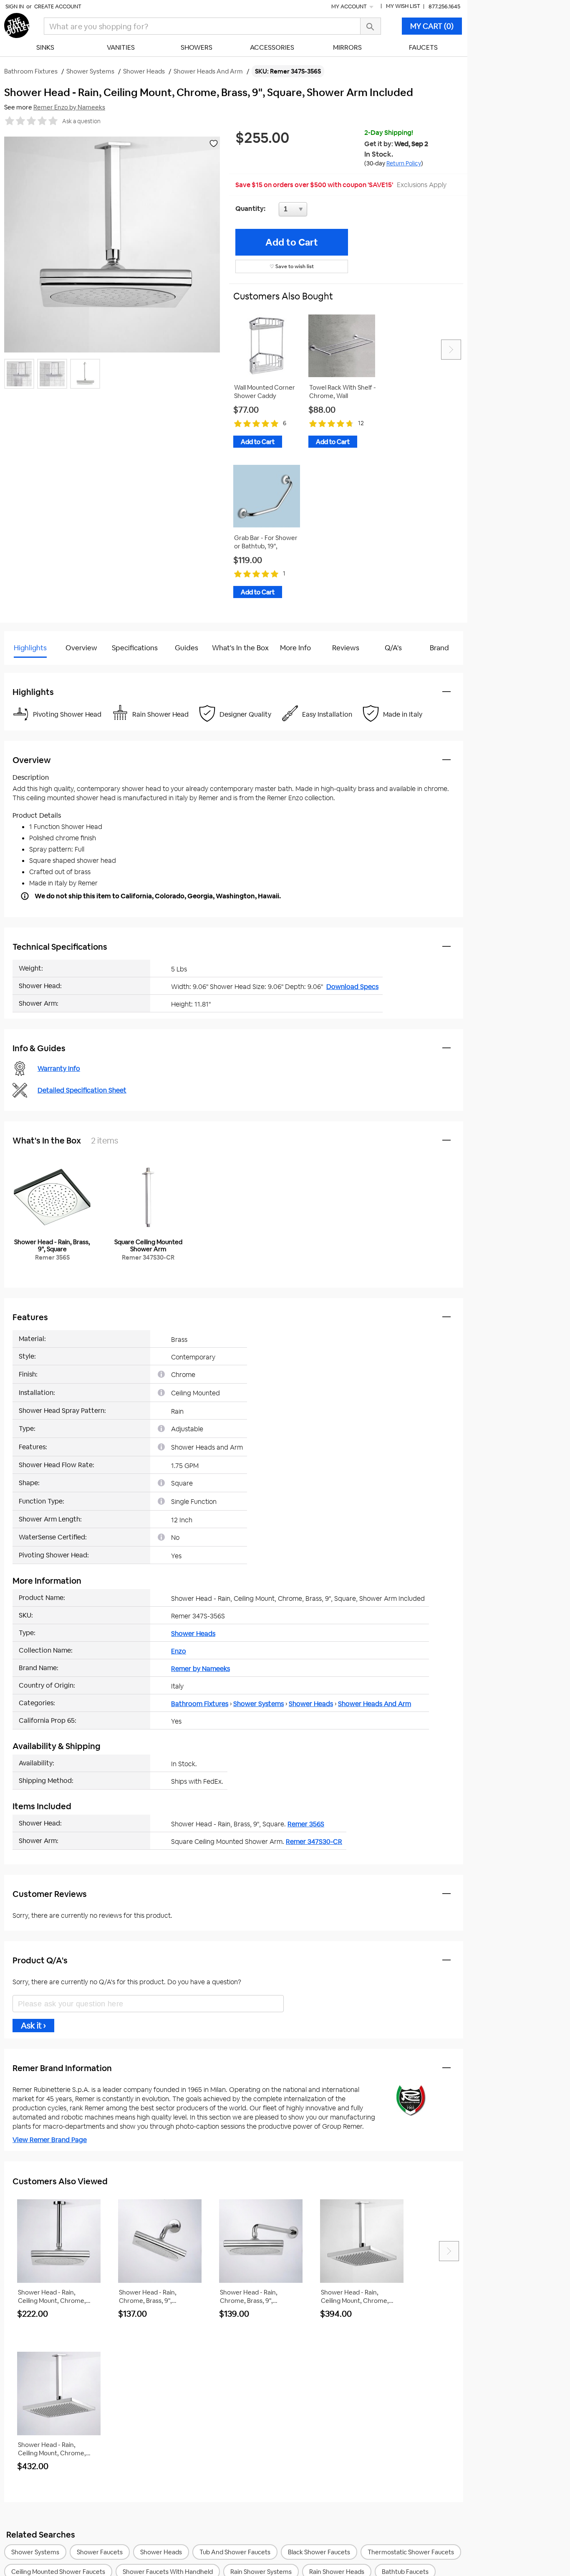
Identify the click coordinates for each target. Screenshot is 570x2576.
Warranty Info (59, 1069)
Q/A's (393, 648)
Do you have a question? (41, 669)
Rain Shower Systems (261, 2572)
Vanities (121, 47)
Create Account (58, 6)
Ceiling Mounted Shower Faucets (58, 2572)
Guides (187, 648)
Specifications (135, 648)
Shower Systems (259, 1704)
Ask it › (33, 2026)
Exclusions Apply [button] (422, 185)
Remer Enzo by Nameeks (69, 107)
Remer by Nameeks (201, 1669)
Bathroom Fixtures (200, 1704)
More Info (295, 648)
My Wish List (403, 6)
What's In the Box (240, 648)
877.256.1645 (444, 6)
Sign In (15, 6)
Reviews (346, 648)
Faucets (423, 47)
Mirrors (347, 47)
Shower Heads (193, 1634)
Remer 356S (306, 1824)
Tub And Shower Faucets (235, 2552)
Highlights (30, 648)
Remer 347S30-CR (314, 1842)
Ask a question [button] (81, 121)
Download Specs (352, 987)
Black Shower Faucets (319, 2552)
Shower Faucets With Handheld (168, 2572)
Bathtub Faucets (405, 2572)
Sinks (45, 47)
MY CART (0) (432, 26)
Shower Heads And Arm (375, 1704)
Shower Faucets (100, 2552)
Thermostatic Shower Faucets (411, 2552)
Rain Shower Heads (337, 2572)
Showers (197, 47)
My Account (350, 6)
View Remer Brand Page (50, 2140)
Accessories (272, 47)
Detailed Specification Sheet (82, 1090)
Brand (439, 648)
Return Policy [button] (404, 163)
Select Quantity (320, 211)
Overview (81, 648)
